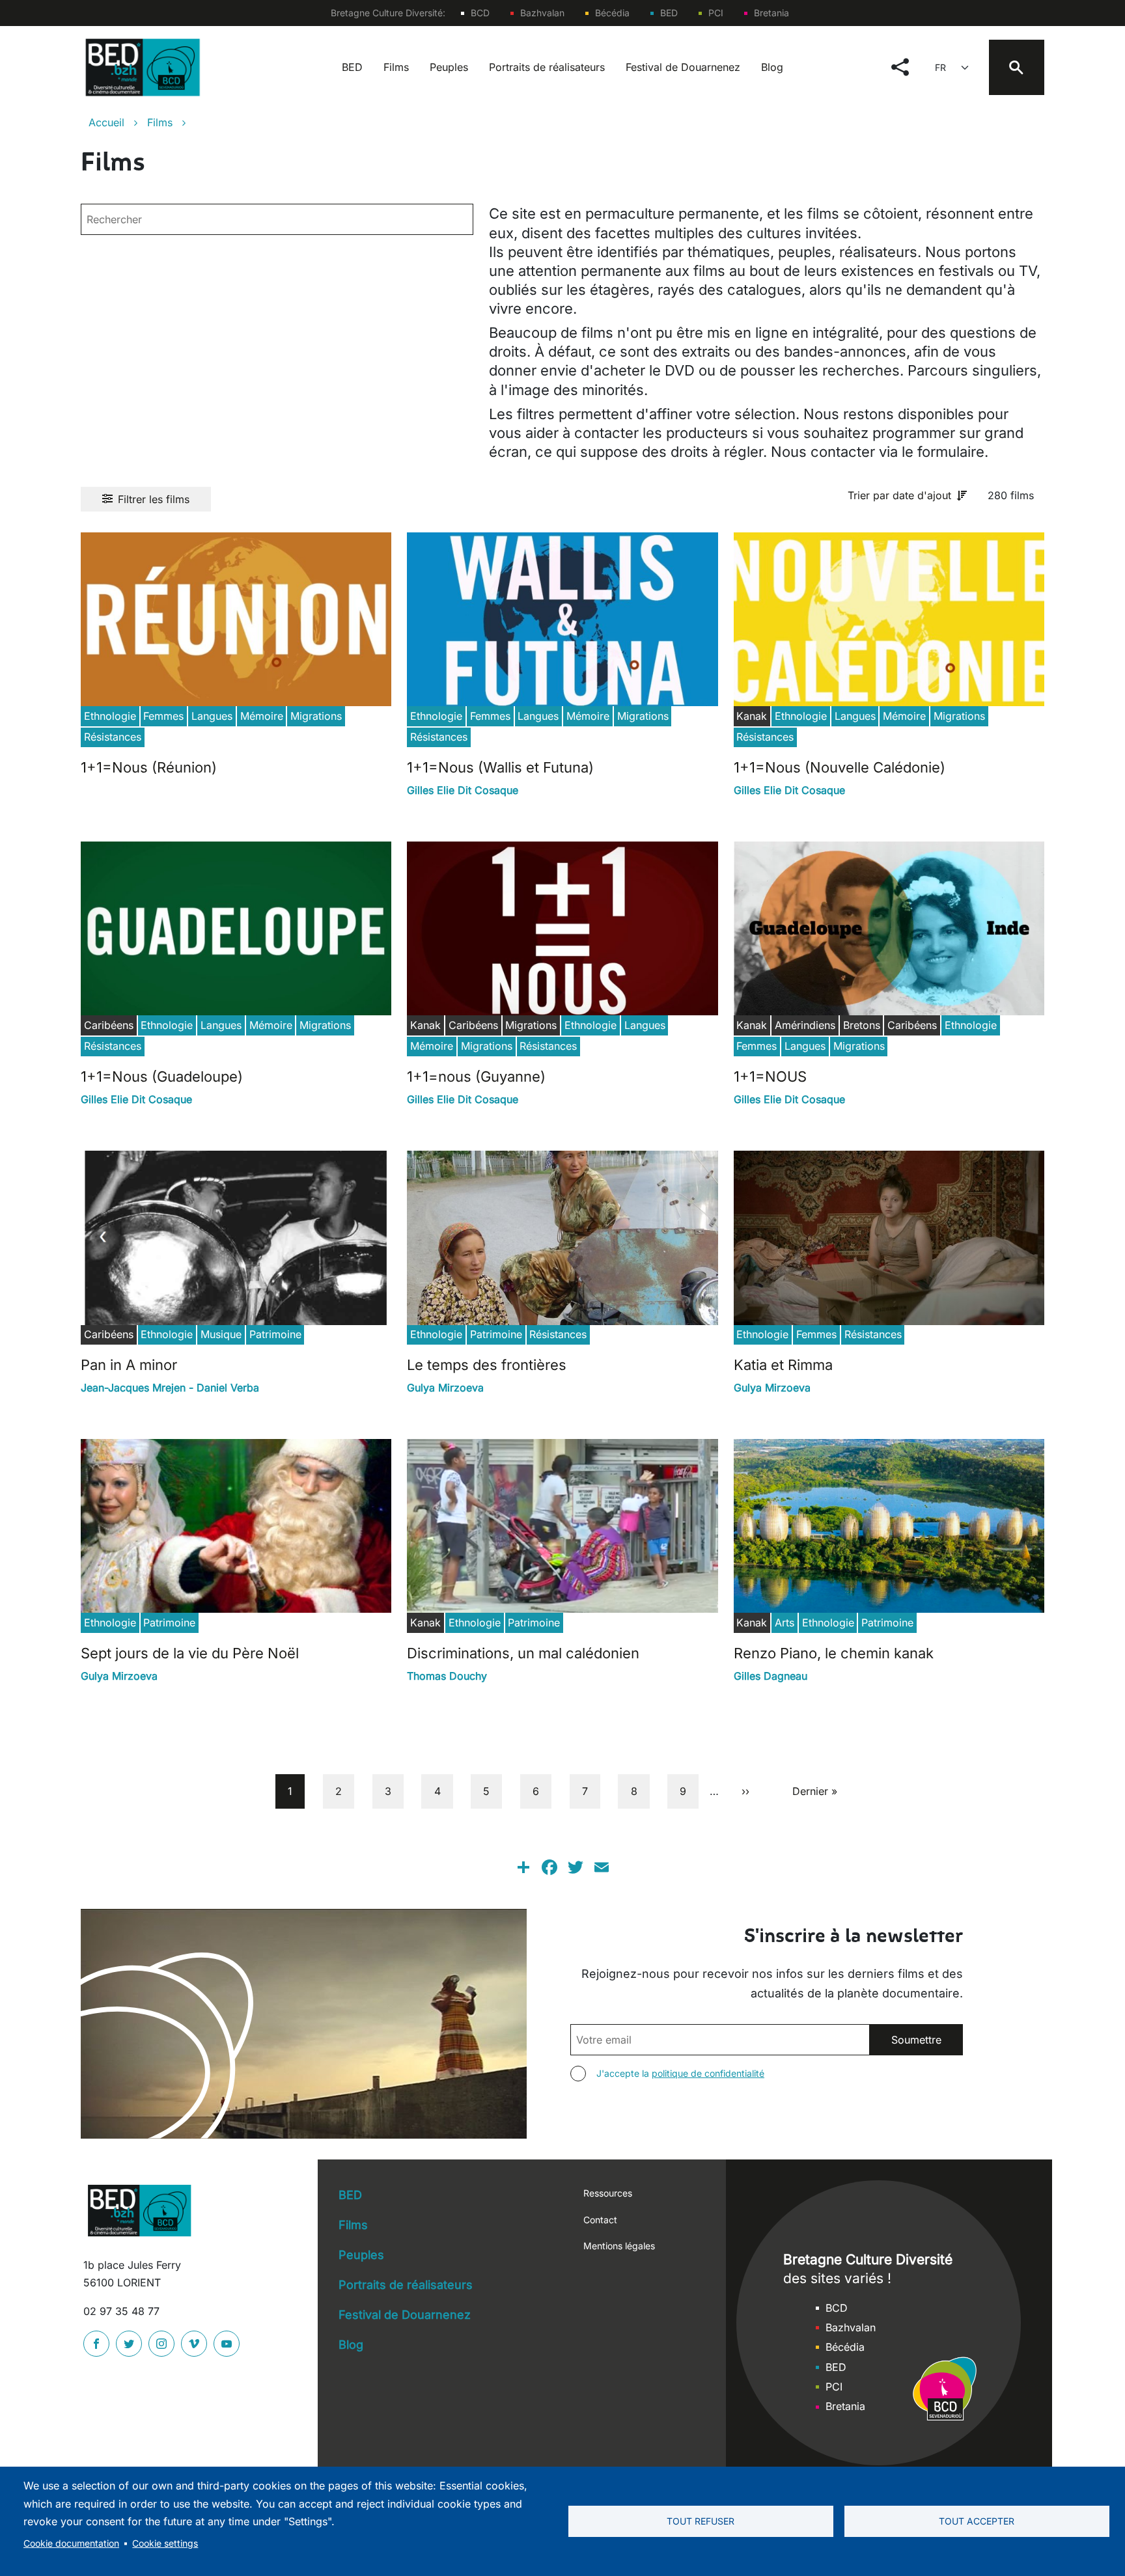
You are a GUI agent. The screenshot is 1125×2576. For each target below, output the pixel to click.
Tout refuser (701, 2521)
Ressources (608, 2193)
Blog (772, 67)
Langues (212, 716)
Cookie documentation (71, 2543)
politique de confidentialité (708, 2073)
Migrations (316, 716)
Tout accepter (977, 2521)
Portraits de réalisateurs (547, 67)
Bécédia (612, 13)
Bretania (771, 13)
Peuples (449, 67)
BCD (480, 13)
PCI (716, 13)
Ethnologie (110, 716)
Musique (221, 1334)
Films (396, 67)
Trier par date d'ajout (899, 495)
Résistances (113, 737)
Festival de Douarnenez (683, 67)
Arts (785, 1623)
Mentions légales (619, 2246)
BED (669, 13)
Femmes (163, 716)
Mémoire (262, 716)
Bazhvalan (542, 13)
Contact (600, 2220)
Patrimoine (275, 1334)
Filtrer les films (154, 499)
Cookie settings (165, 2543)
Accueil (106, 122)
